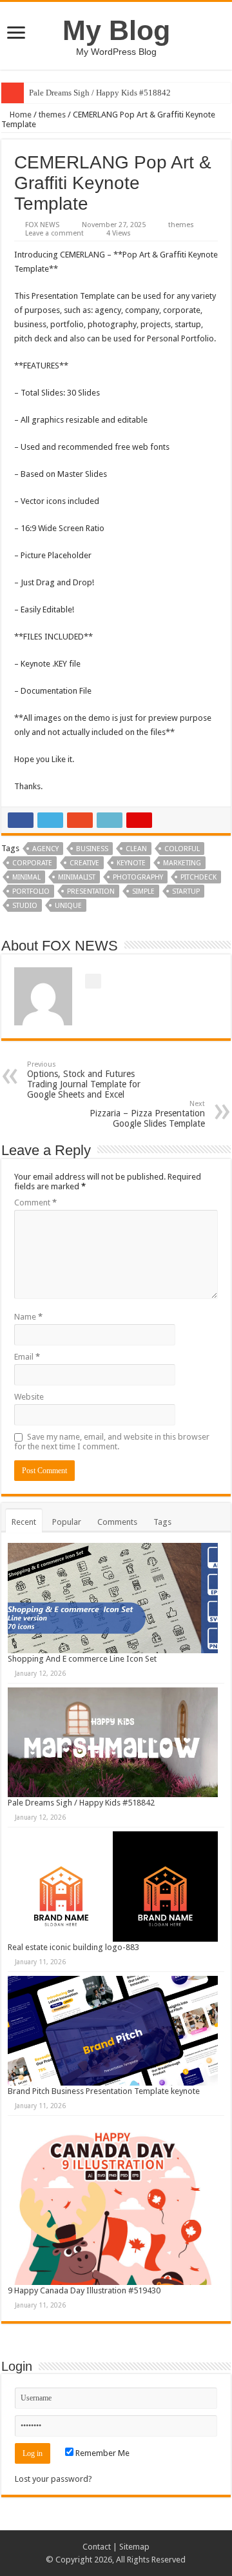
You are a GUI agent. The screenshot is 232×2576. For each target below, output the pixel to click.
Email (27, 1357)
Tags (162, 1522)
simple (143, 891)
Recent (24, 1522)
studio (25, 906)
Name (28, 1317)
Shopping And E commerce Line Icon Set (82, 1659)
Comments (117, 1522)
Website (29, 1397)
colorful (182, 849)
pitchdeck (198, 877)
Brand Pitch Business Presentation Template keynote (104, 2091)
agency (45, 849)
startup (186, 891)
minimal (26, 877)
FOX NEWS (42, 225)
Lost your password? (53, 2479)
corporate (32, 863)
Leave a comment (54, 233)
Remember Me (101, 2453)
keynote (131, 863)
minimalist (77, 877)
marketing (182, 863)
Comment (35, 1202)
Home (20, 115)
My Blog (116, 30)
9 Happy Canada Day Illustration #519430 (84, 2290)
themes (52, 115)
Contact (97, 2547)
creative (84, 863)
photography (138, 877)
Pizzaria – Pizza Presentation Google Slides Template (147, 1114)
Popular (67, 1522)
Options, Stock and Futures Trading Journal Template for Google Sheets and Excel (84, 1080)
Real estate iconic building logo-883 (73, 1947)
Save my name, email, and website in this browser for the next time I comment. (112, 1442)
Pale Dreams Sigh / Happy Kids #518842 (100, 93)
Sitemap (134, 2547)
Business (92, 849)
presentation (91, 891)
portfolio (31, 891)
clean (136, 849)
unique (68, 906)
